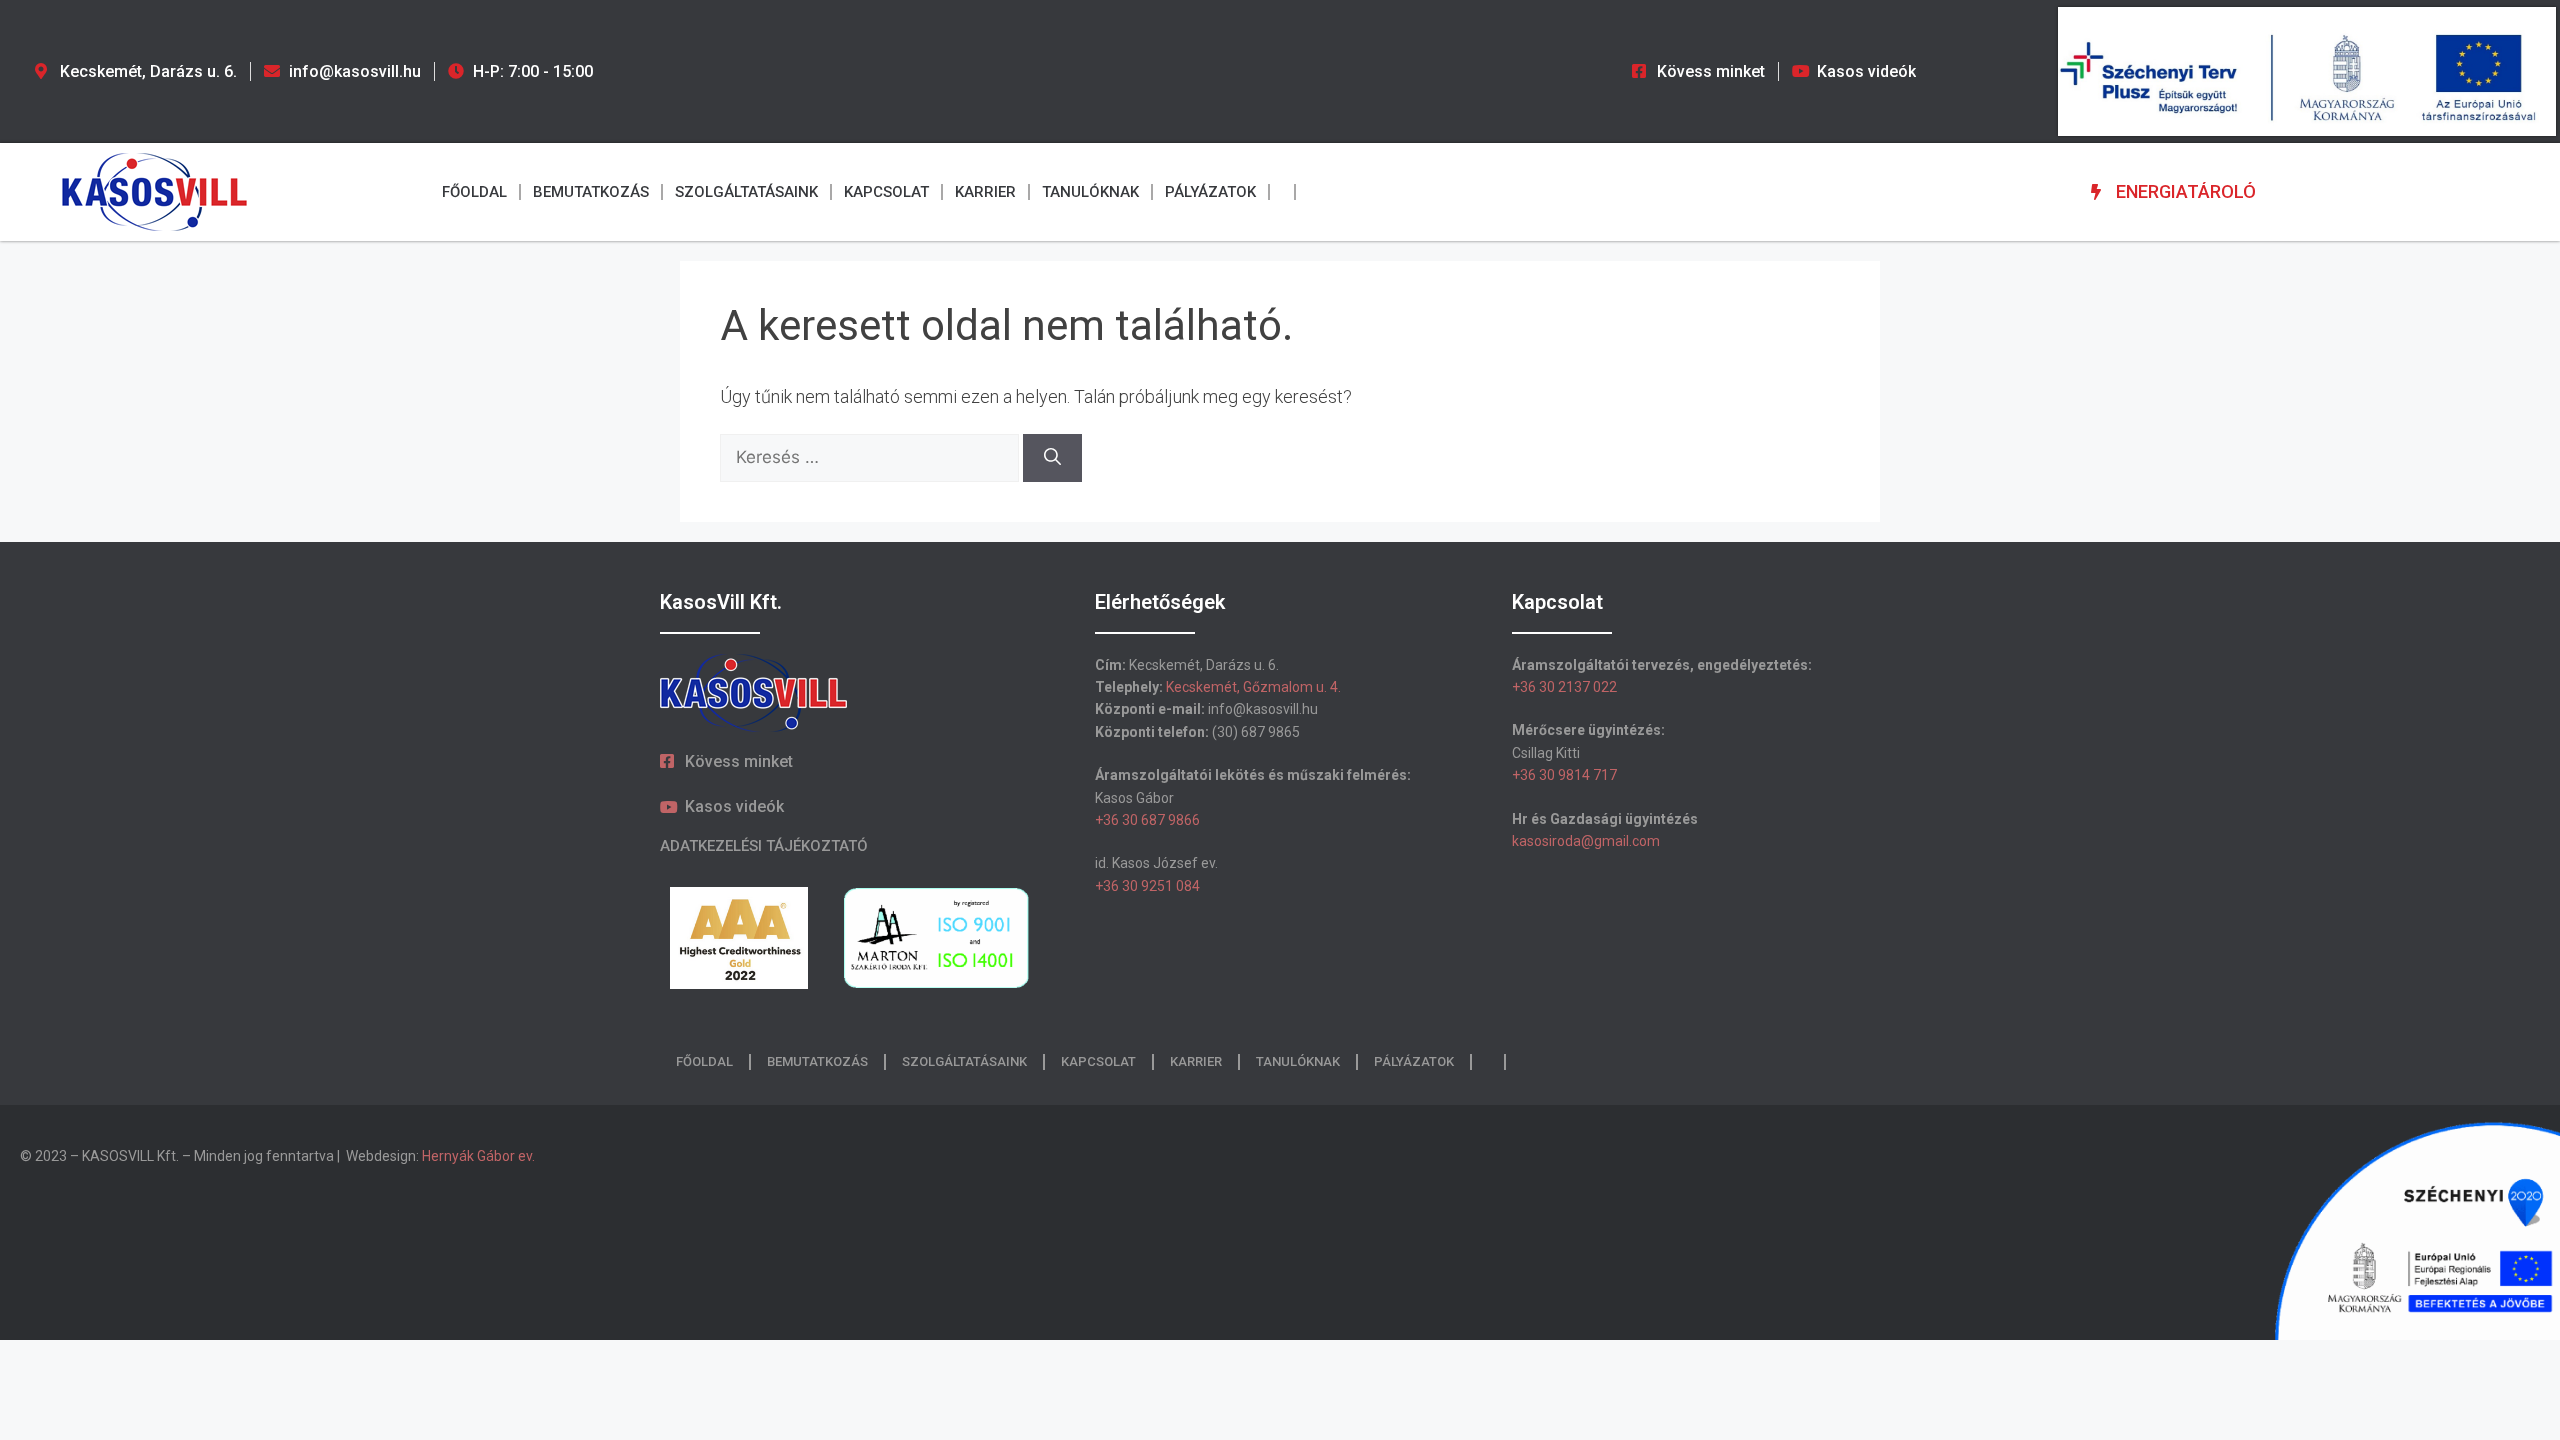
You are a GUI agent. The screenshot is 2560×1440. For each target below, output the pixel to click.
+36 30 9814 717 (1564, 775)
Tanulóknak (1090, 192)
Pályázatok (1210, 192)
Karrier (985, 192)
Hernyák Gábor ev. (480, 1156)
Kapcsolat (886, 192)
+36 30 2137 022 (1564, 687)
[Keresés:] (871, 456)
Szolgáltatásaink (746, 192)
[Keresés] (1052, 458)
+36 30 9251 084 (1147, 886)
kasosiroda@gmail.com (1586, 841)
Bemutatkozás (591, 192)
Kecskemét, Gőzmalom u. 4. (1253, 687)
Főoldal (474, 192)
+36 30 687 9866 (1147, 820)
